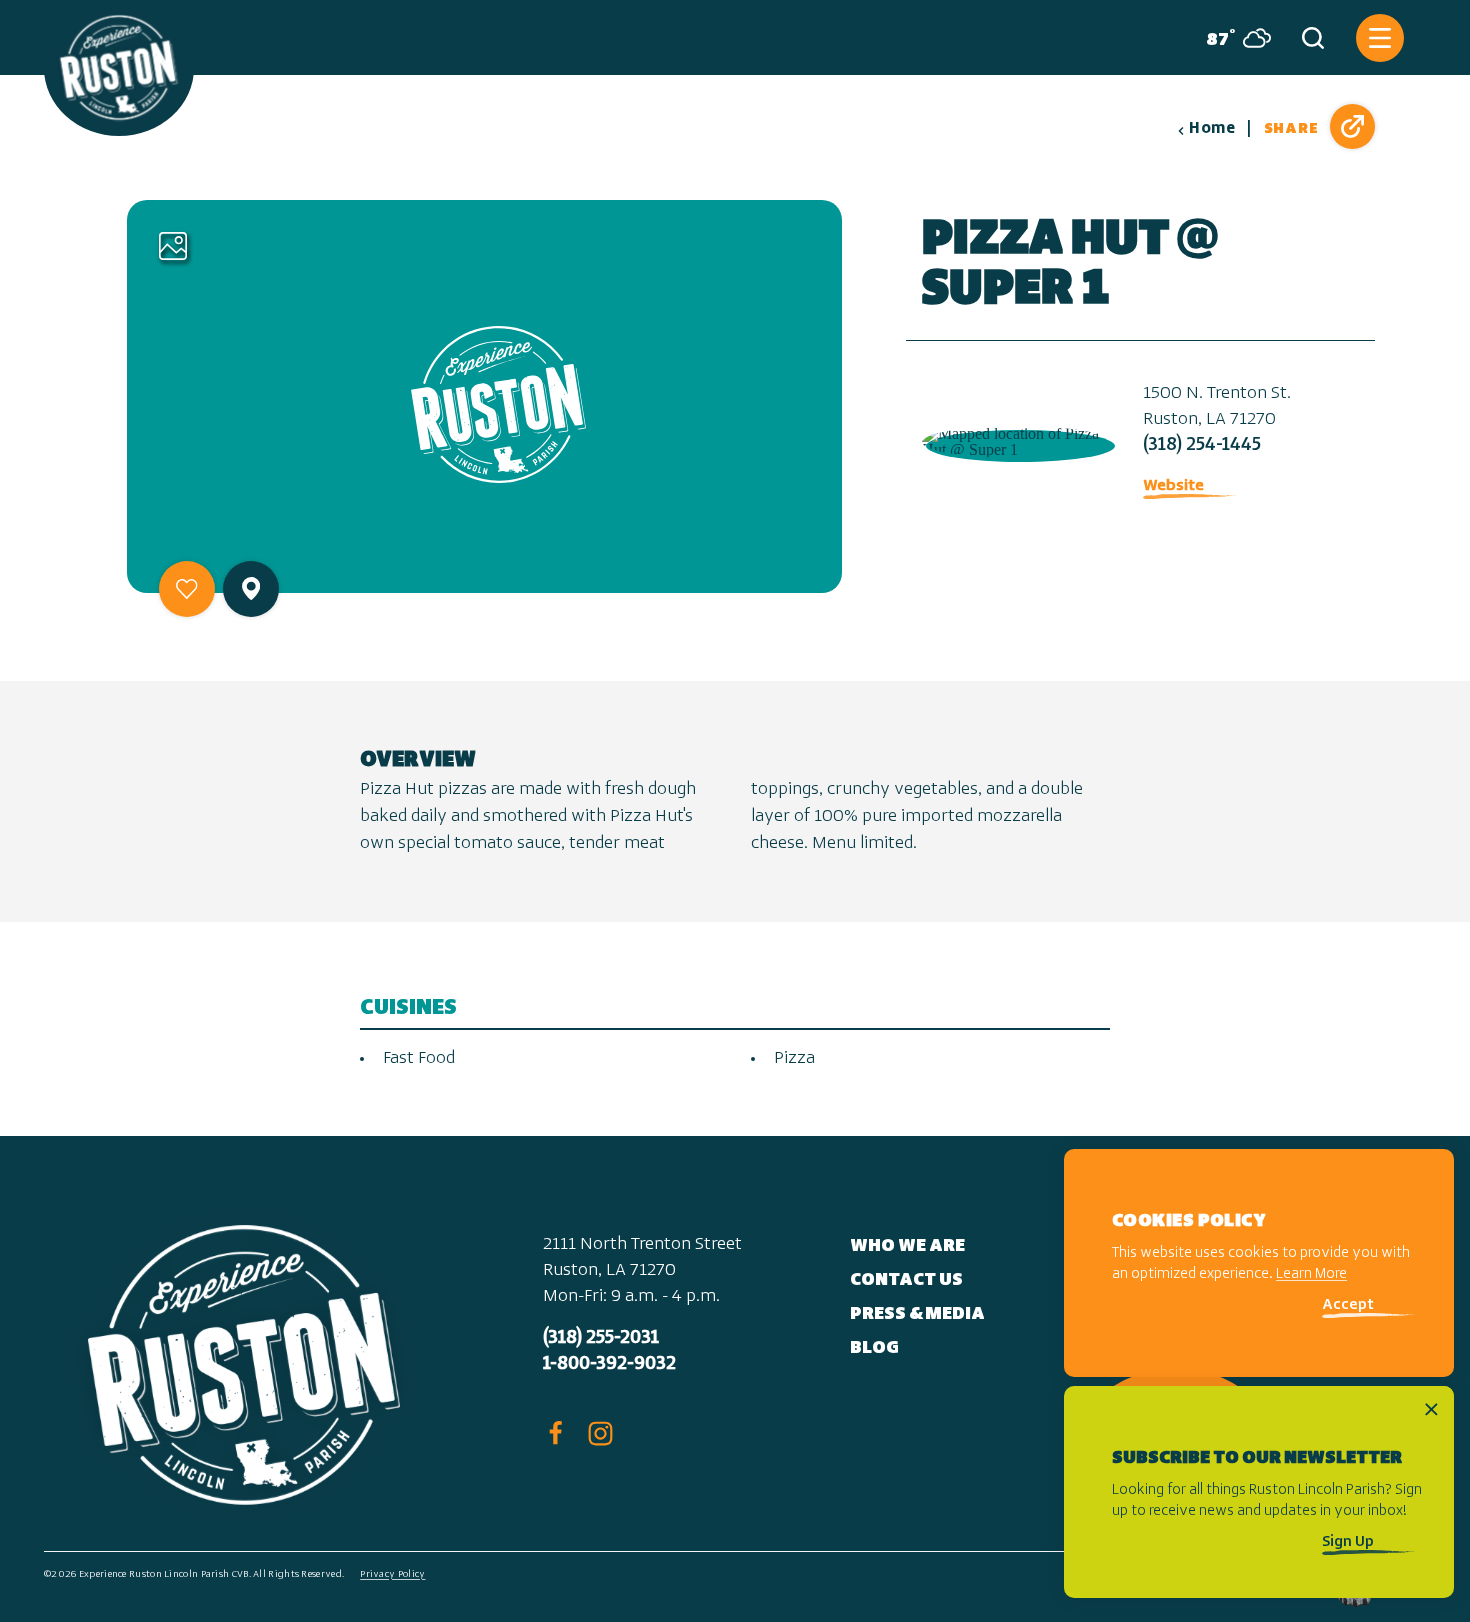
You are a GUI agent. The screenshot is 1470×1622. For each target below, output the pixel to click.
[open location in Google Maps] (1016, 439)
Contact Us (906, 1281)
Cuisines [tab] (408, 1008)
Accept (1348, 1306)
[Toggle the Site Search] (1313, 38)
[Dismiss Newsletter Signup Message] (1431, 1409)
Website (1173, 486)
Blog (874, 1349)
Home (1212, 129)
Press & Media (917, 1315)
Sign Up (1348, 1542)
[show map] (251, 588)
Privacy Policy (392, 1574)
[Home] (119, 68)
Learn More (1311, 1275)
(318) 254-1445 (1202, 446)
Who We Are (907, 1247)
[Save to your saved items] (187, 589)
